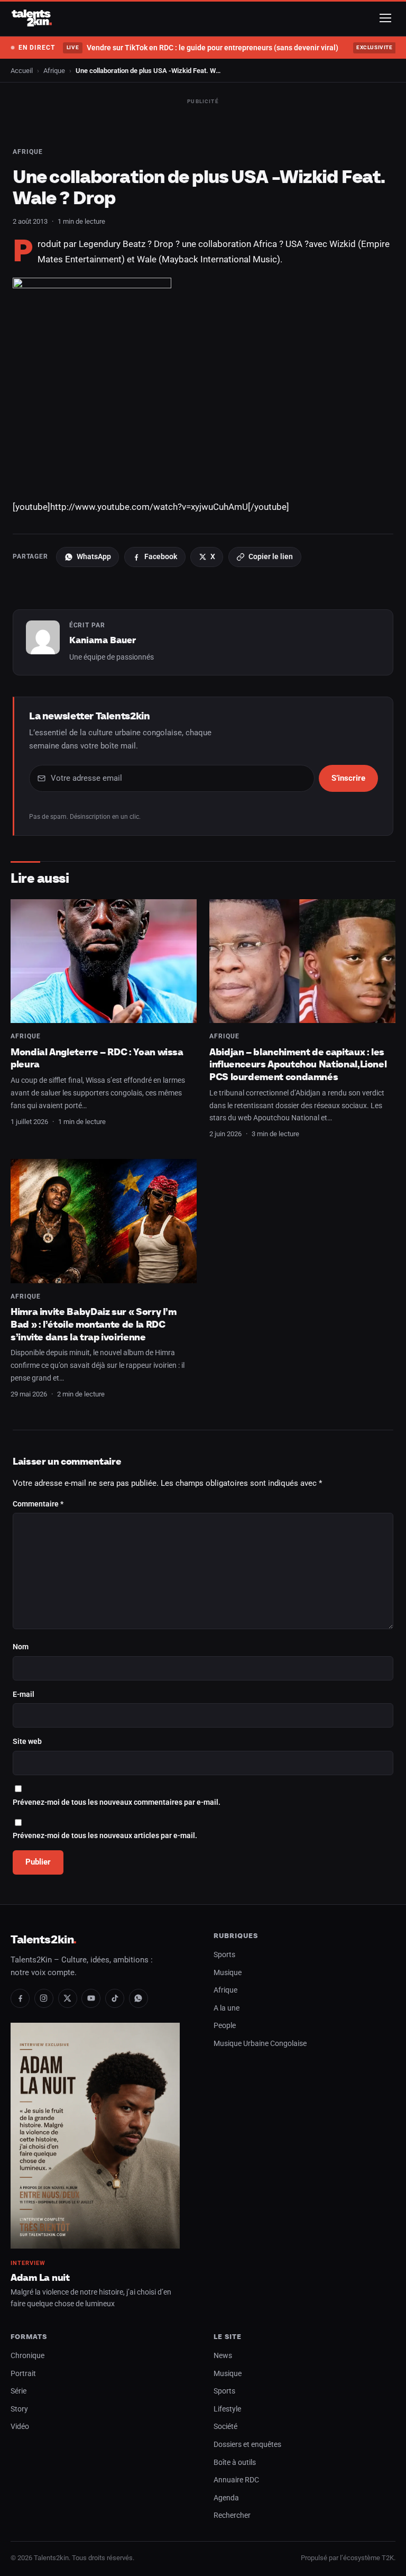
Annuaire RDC (236, 2480)
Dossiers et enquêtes (247, 2445)
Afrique (54, 71)
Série (19, 2391)
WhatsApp (94, 556)
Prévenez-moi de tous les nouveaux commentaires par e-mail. (117, 1802)
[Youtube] (91, 1998)
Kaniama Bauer (103, 640)
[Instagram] (44, 1998)
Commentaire (38, 1504)
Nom (21, 1647)
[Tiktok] (115, 1998)
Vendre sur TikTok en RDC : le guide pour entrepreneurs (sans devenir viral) (202, 48)
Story (19, 2409)
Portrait (23, 2374)
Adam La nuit (40, 2277)
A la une (227, 2008)
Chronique (27, 2356)
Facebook (161, 556)
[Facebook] (20, 1998)
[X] (68, 1998)
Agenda (226, 2498)
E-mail (24, 1695)
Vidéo (20, 2427)
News (223, 2356)
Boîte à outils (235, 2463)
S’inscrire (348, 778)
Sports (224, 1955)
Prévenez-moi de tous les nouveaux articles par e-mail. (105, 1836)
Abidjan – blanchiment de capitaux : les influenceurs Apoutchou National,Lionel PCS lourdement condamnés (298, 1064)
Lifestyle (227, 2409)
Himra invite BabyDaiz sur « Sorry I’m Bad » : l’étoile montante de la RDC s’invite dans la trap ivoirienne (94, 1324)
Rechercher (232, 2515)
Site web (27, 1742)
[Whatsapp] (139, 1998)
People (225, 2026)
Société (225, 2427)
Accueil (22, 71)
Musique (228, 1973)
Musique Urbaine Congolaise (260, 2044)
